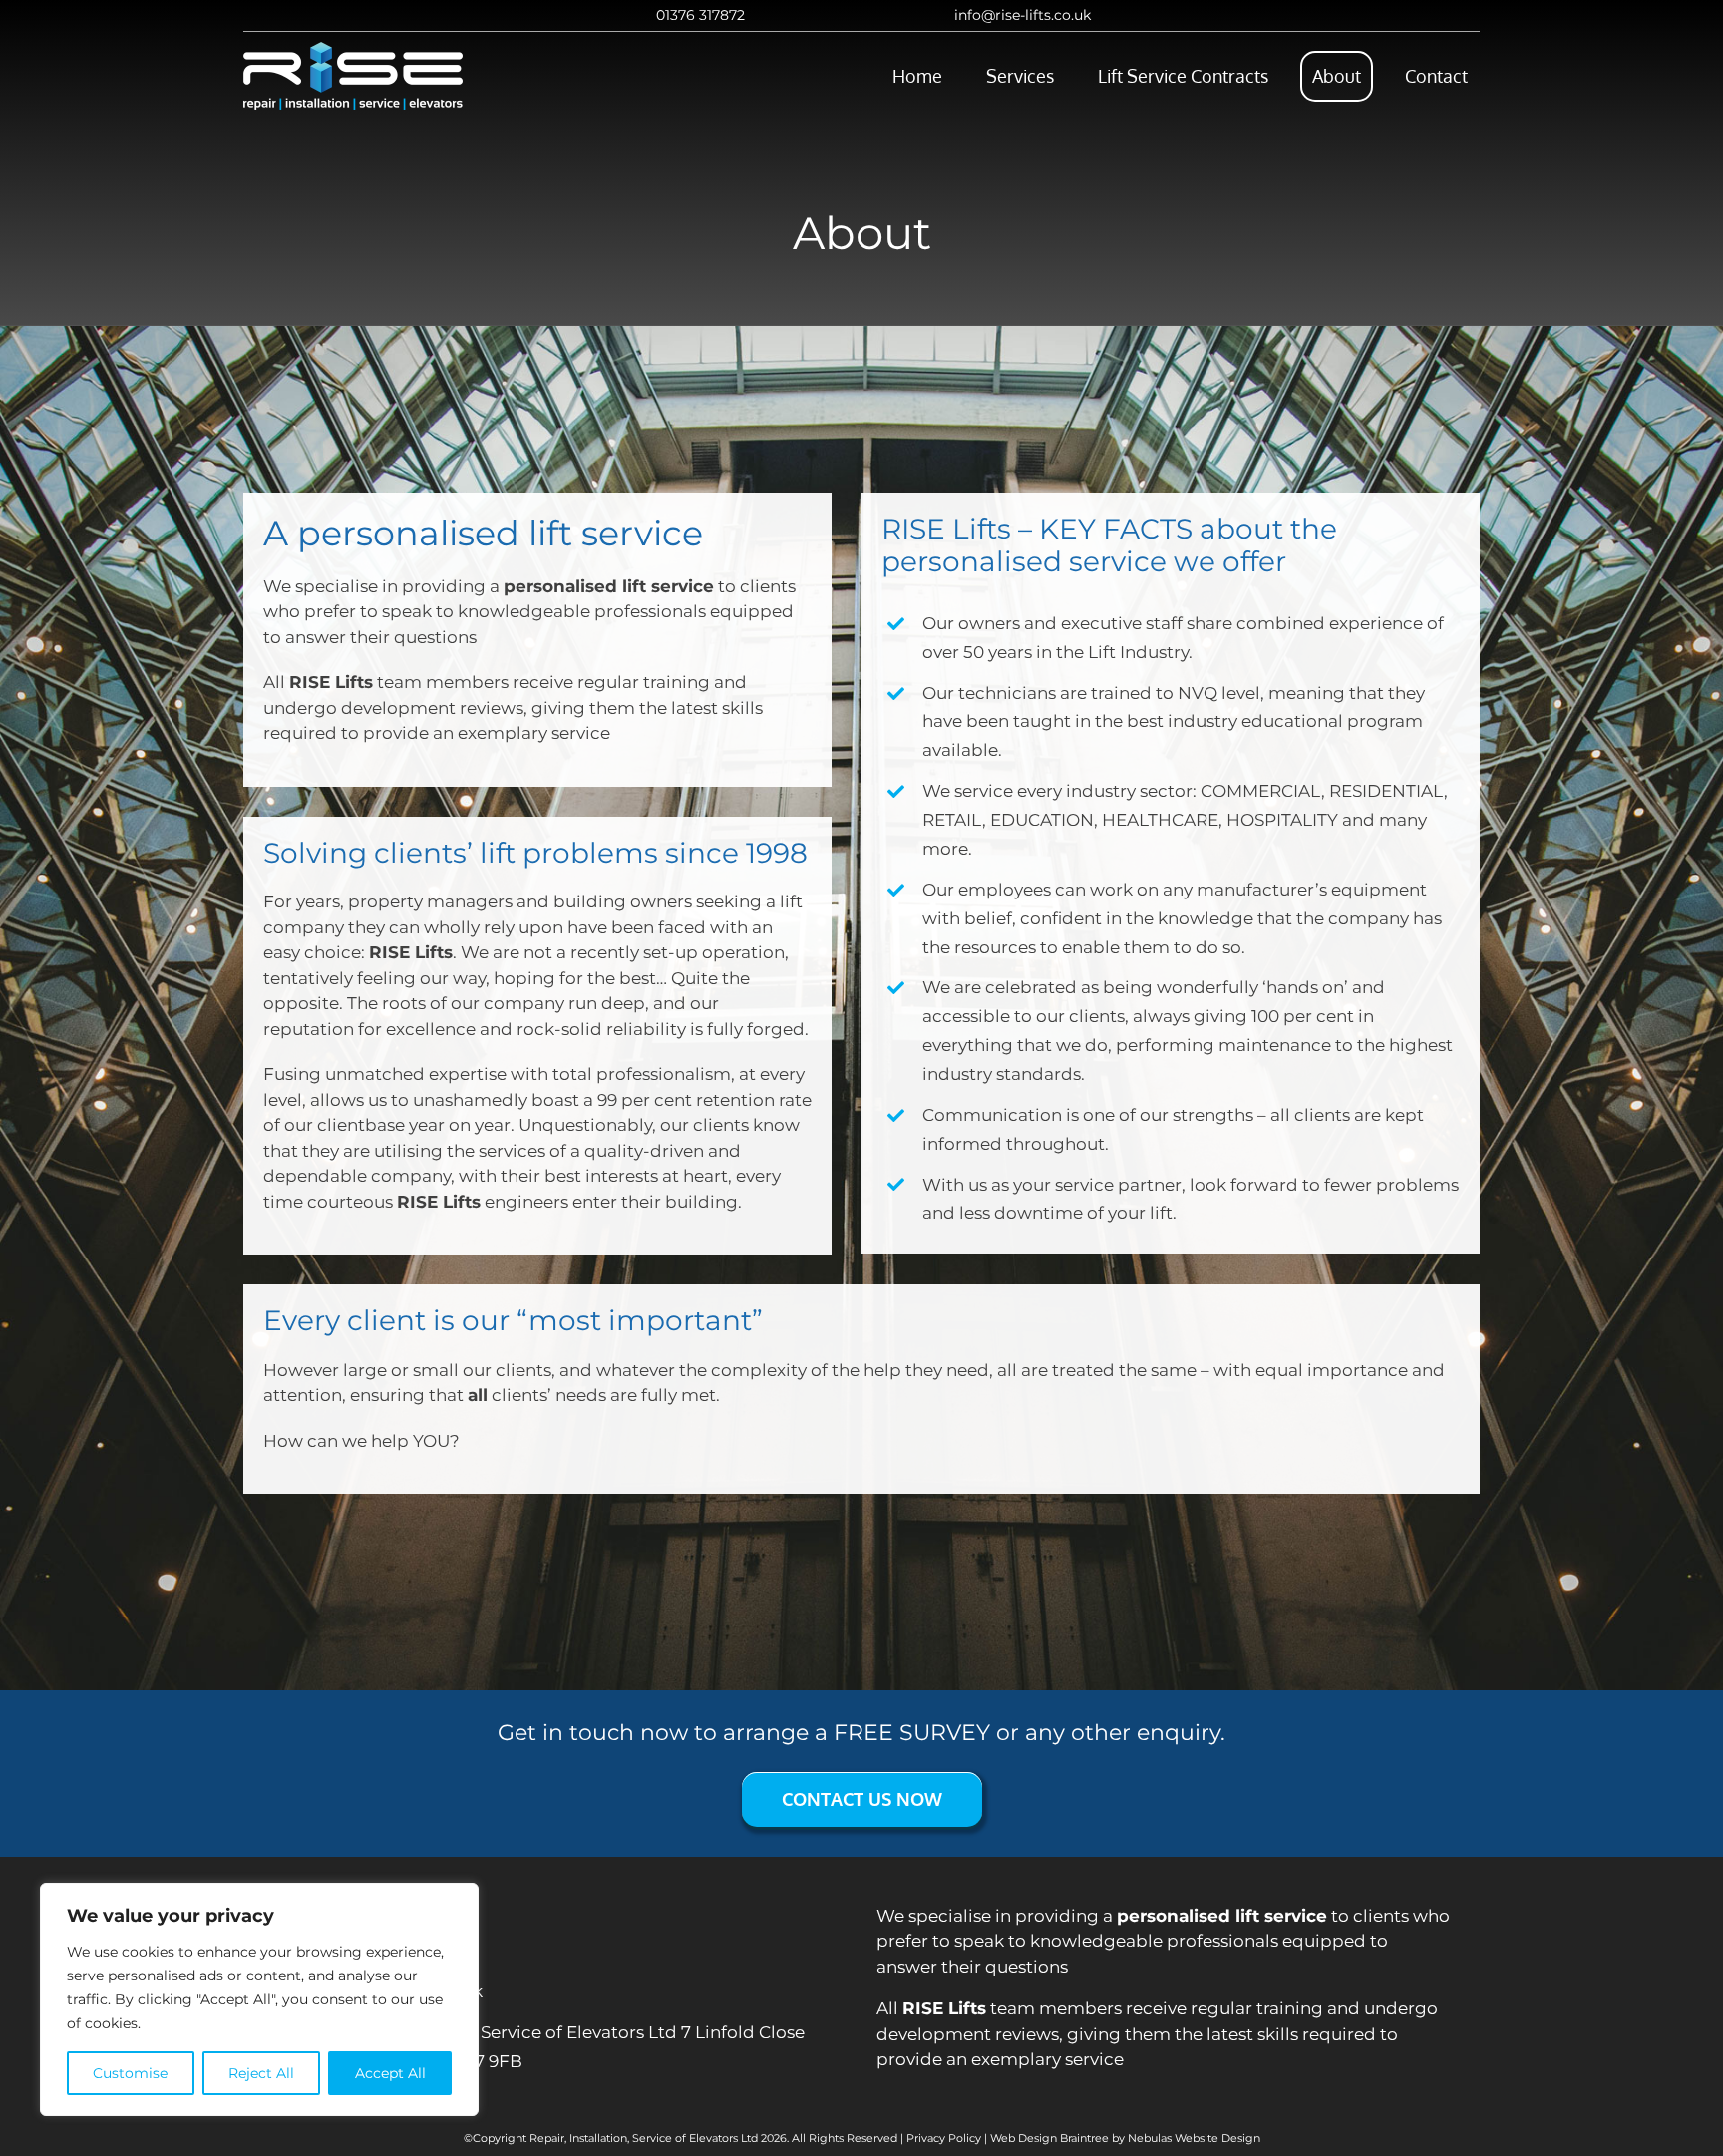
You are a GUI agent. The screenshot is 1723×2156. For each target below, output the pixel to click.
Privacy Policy (944, 2138)
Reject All (261, 2073)
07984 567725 (372, 1951)
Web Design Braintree (1049, 2138)
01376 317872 (700, 15)
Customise (130, 2073)
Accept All (390, 2073)
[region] (259, 1999)
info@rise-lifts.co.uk (1023, 15)
